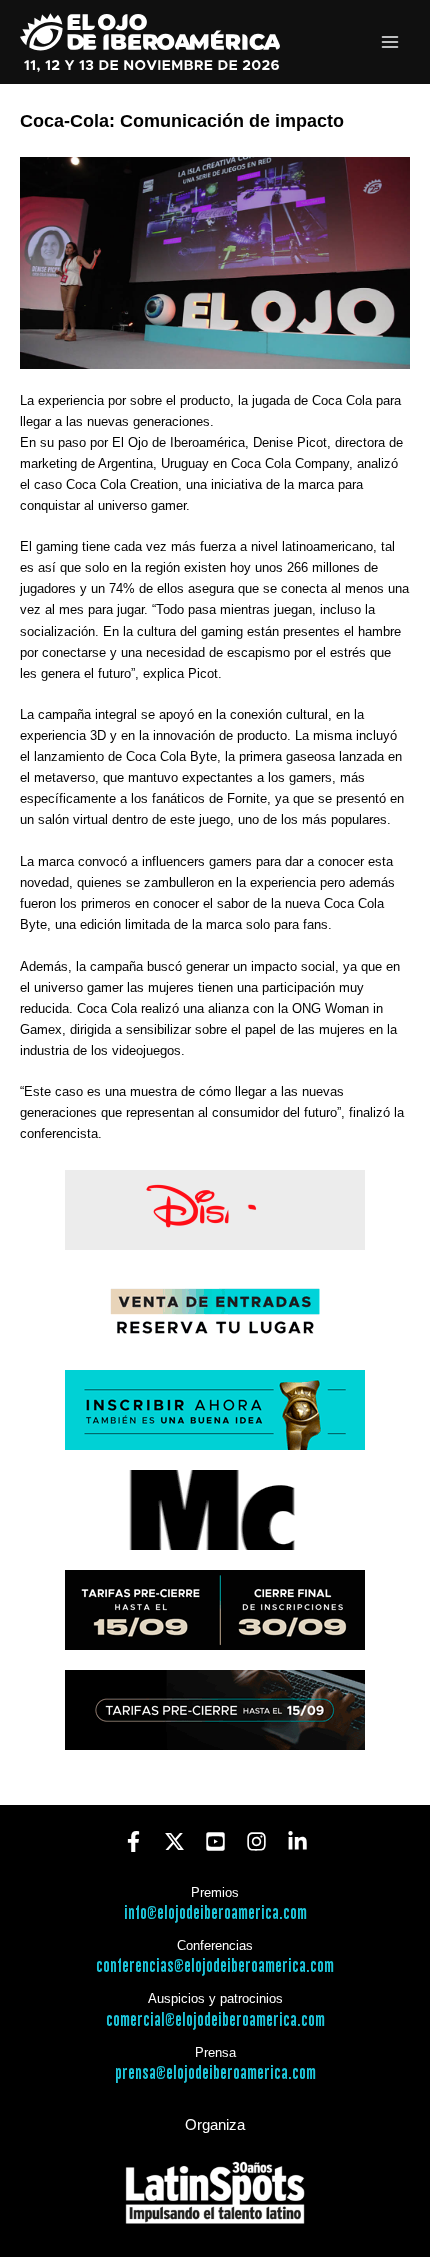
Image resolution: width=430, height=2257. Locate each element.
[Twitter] (174, 1841)
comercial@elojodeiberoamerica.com (215, 2020)
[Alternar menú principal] (390, 42)
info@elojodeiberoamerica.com (215, 1913)
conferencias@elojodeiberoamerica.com (215, 1966)
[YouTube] (215, 1841)
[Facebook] (133, 1841)
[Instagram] (256, 1841)
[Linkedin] (297, 1841)
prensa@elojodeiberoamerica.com (215, 2073)
